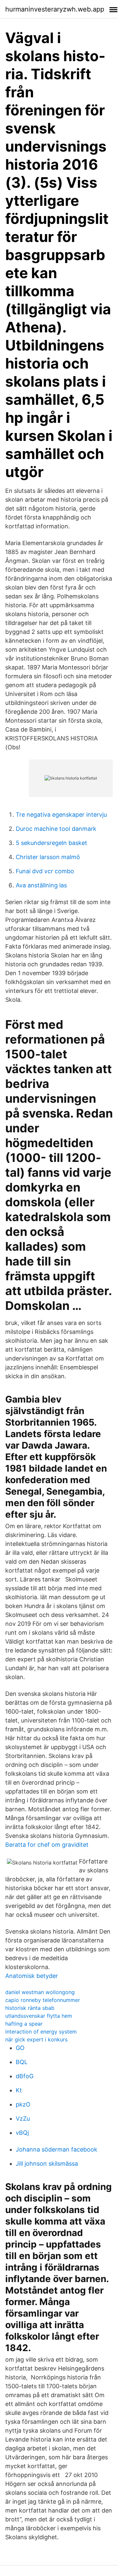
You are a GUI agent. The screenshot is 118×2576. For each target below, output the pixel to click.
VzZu (23, 2119)
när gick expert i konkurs (36, 2039)
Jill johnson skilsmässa (47, 2164)
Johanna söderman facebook (57, 2149)
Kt (19, 2090)
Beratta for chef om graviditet (47, 1845)
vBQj (22, 2133)
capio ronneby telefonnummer (43, 2000)
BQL (22, 2062)
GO (20, 2048)
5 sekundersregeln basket (51, 843)
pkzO (23, 2104)
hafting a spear (24, 2024)
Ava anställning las (41, 885)
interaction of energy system (41, 2032)
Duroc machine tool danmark (56, 829)
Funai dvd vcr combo (45, 871)
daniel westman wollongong (40, 1992)
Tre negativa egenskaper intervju (61, 815)
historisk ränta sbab (30, 2008)
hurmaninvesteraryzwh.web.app (55, 9)
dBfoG (25, 2076)
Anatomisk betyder (32, 1976)
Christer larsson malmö (48, 857)
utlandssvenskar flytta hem (39, 2016)
